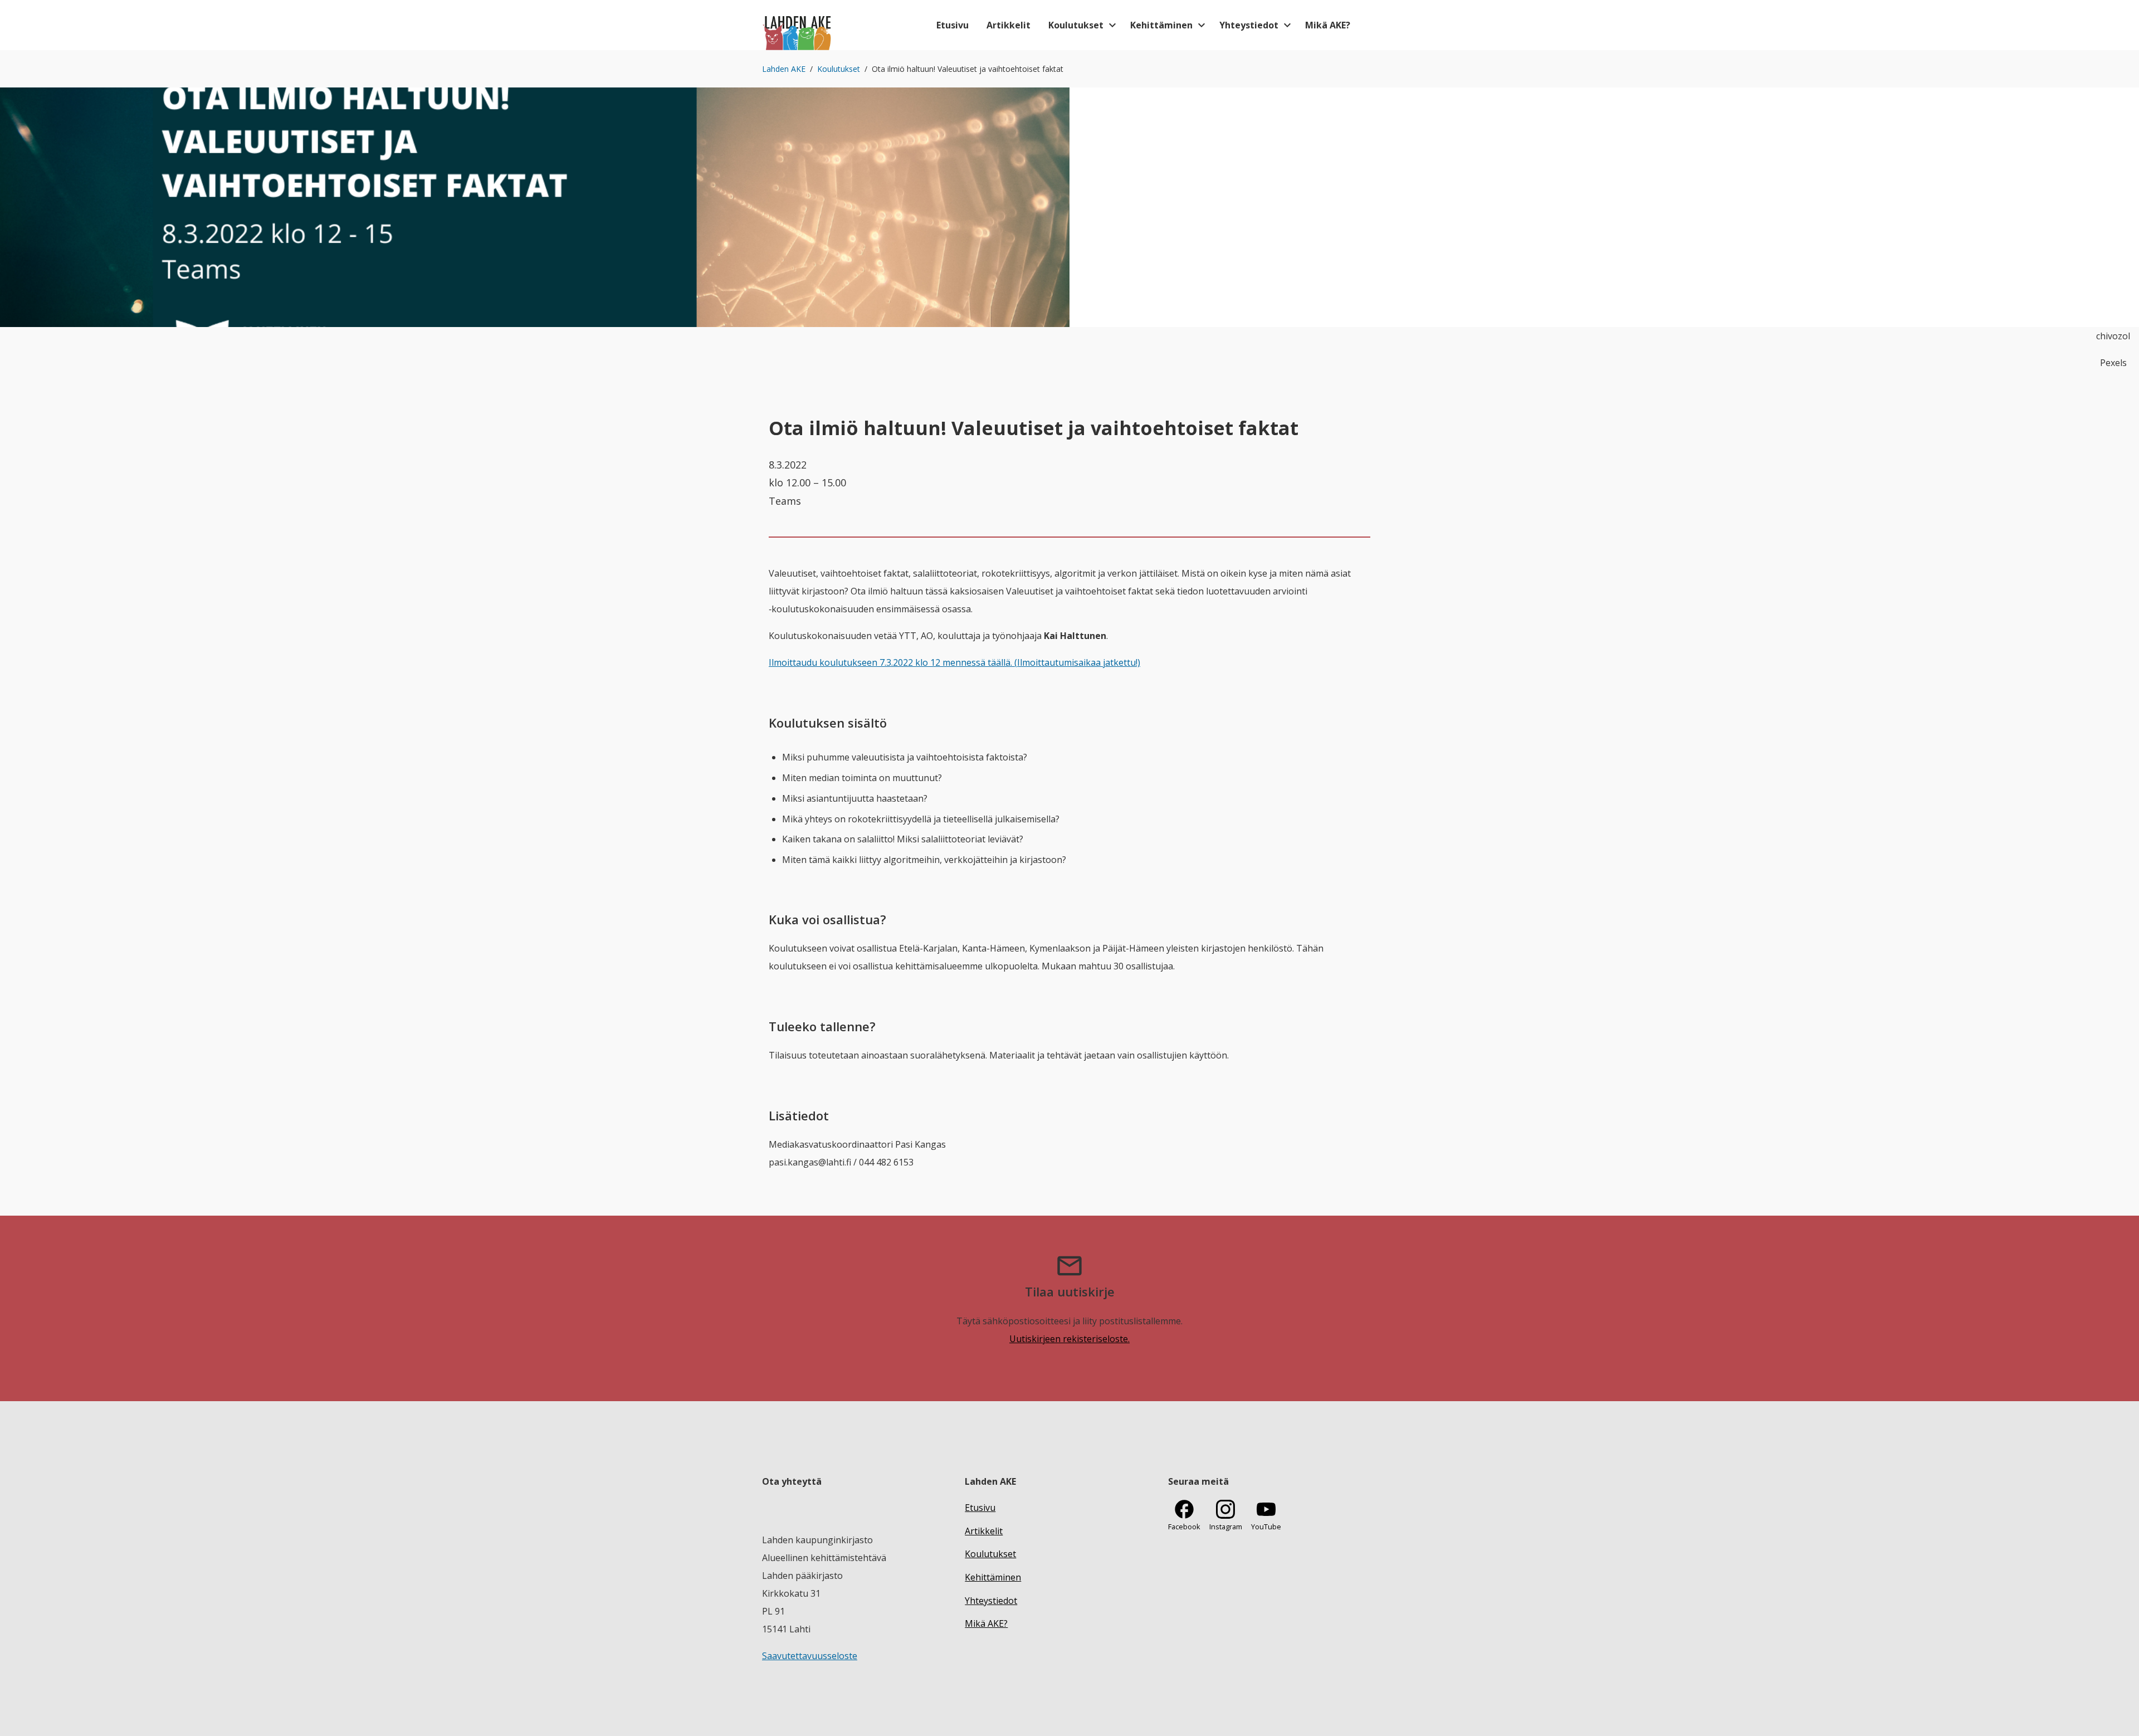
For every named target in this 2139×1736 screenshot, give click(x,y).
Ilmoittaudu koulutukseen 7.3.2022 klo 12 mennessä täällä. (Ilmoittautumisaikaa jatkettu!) (954, 662)
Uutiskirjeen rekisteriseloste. (1069, 1339)
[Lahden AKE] (797, 25)
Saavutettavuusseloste (810, 1656)
